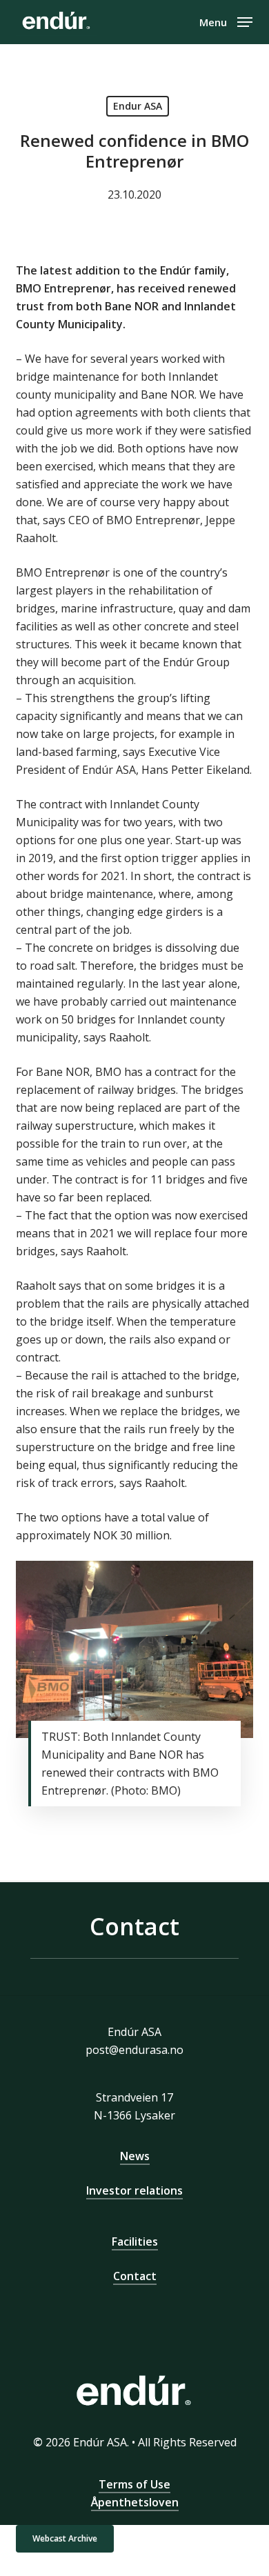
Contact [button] (135, 2276)
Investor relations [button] (134, 2190)
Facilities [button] (135, 2241)
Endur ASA (138, 106)
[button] (226, 21)
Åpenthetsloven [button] (135, 2502)
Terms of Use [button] (134, 2484)
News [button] (135, 2156)
